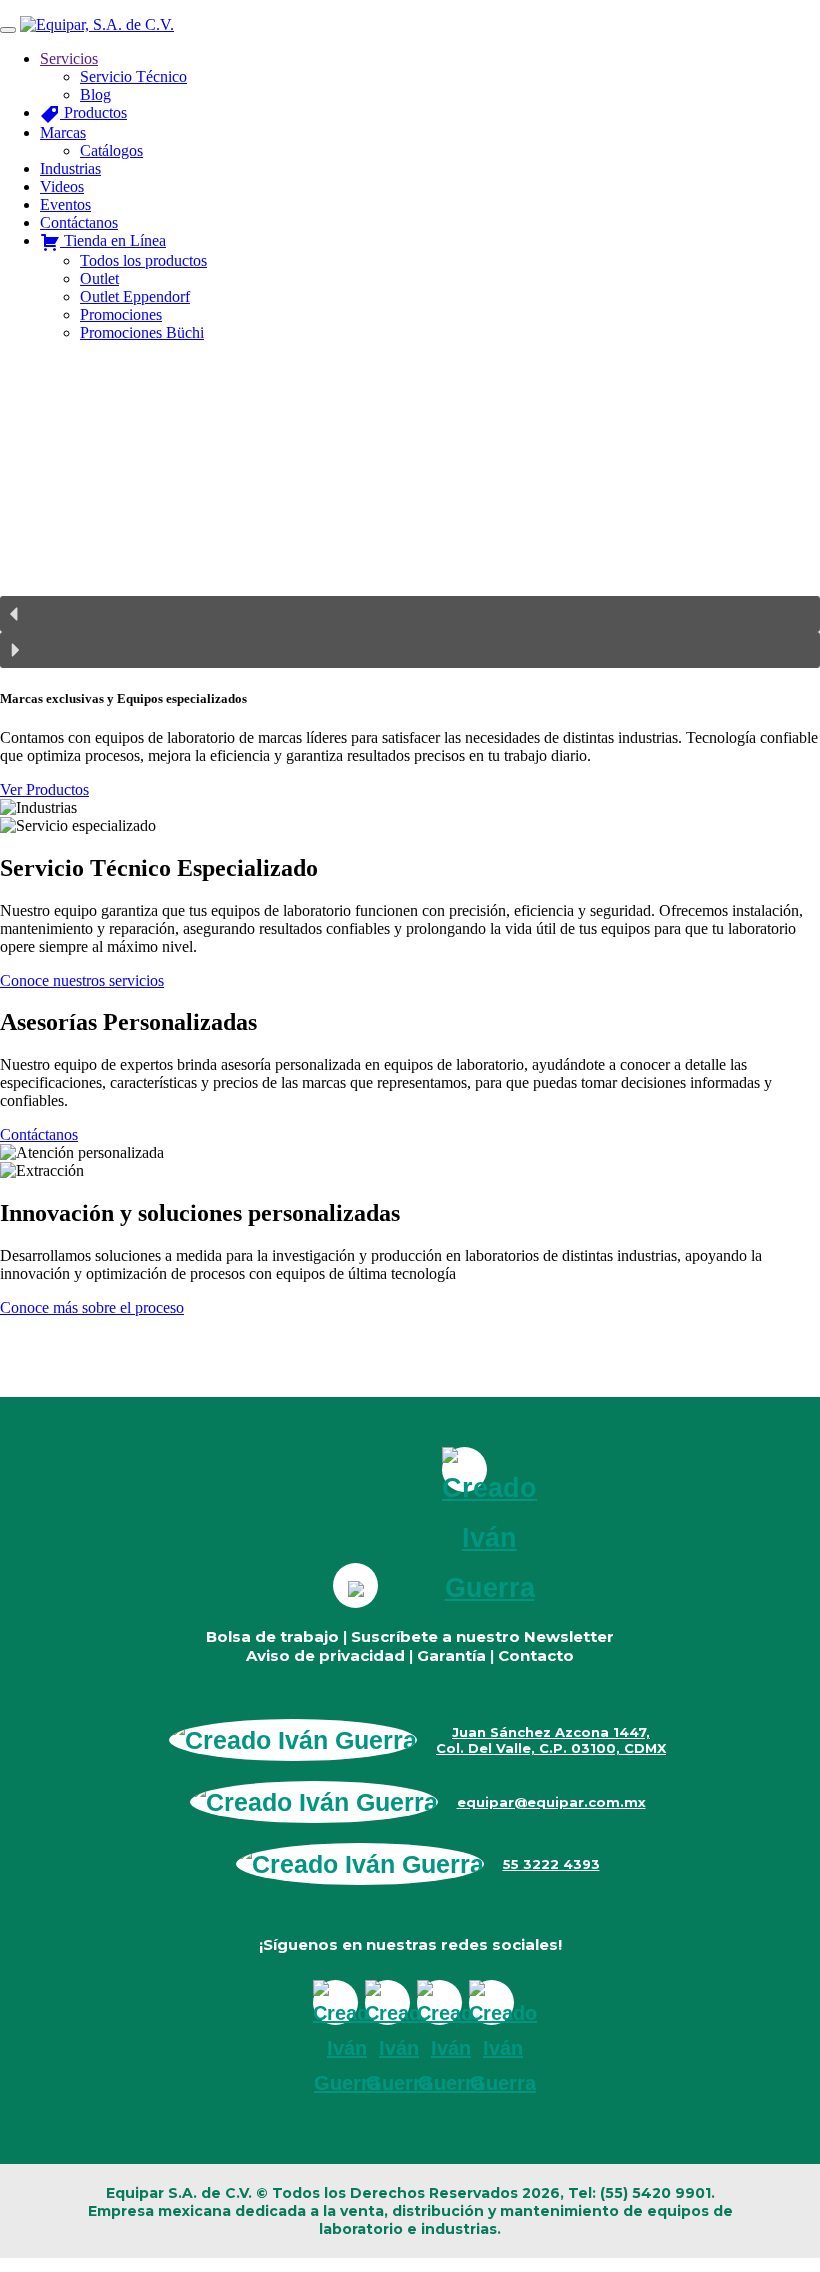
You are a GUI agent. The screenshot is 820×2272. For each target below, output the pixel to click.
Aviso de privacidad (325, 1655)
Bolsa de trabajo (272, 1636)
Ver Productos (44, 789)
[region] (410, 513)
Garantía (451, 1655)
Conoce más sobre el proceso (92, 1307)
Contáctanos (39, 1134)
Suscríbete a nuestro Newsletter (482, 1636)
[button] (410, 614)
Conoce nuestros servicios (82, 980)
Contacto (536, 1655)
